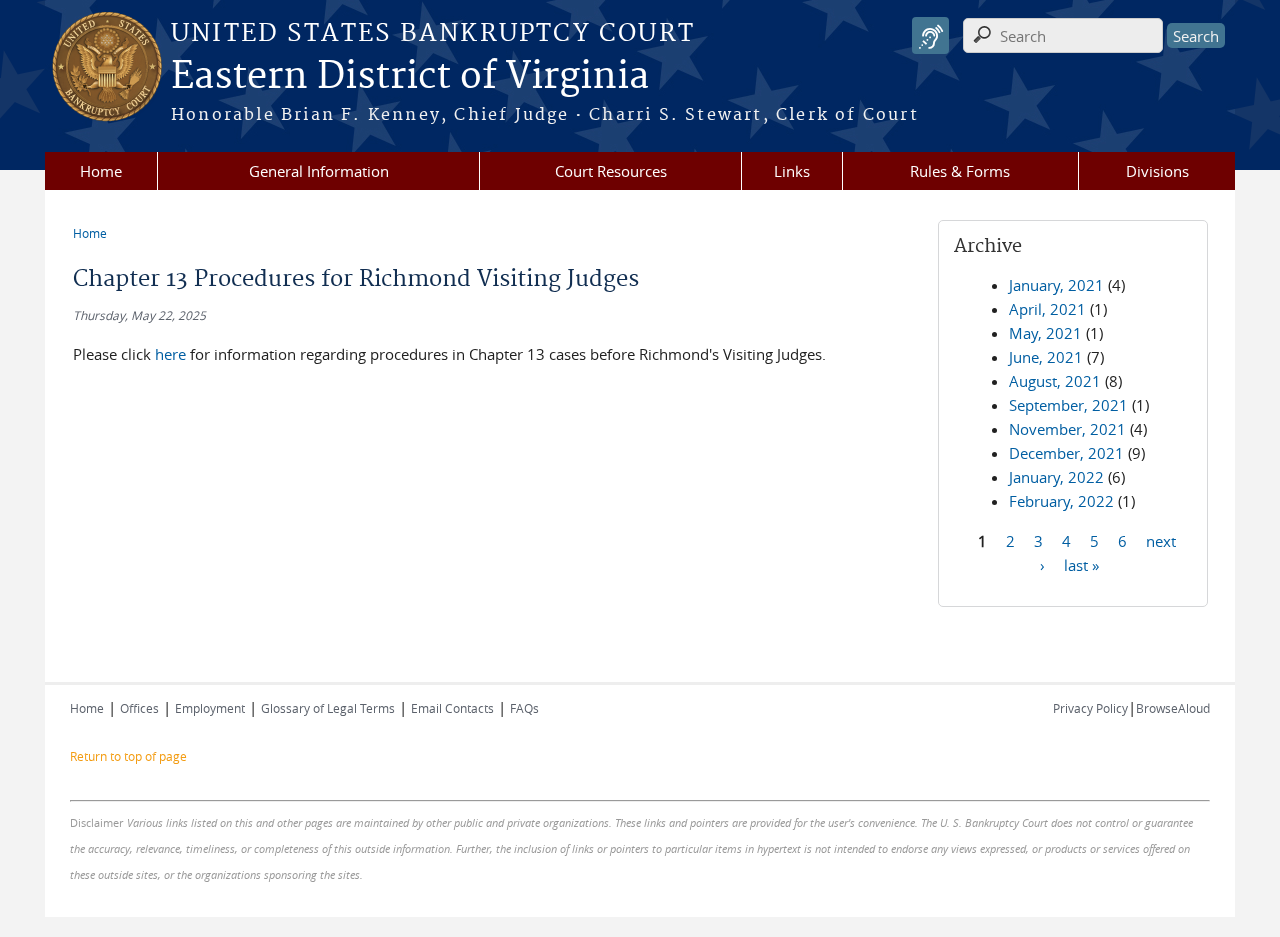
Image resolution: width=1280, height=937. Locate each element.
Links (792, 171)
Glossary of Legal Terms (328, 708)
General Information (319, 171)
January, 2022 (1056, 477)
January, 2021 (1056, 285)
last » (1081, 564)
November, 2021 (1067, 429)
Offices (139, 708)
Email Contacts (452, 708)
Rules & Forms (960, 171)
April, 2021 (1047, 309)
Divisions (1157, 171)
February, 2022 (1061, 501)
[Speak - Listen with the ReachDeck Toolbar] (930, 35)
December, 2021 (1066, 453)
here (172, 354)
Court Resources (611, 171)
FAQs (524, 708)
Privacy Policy (1090, 708)
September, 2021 (1068, 405)
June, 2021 (1046, 357)
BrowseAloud (1173, 708)
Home (101, 171)
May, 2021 (1045, 333)
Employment (210, 708)
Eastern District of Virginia (410, 77)
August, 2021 (1055, 381)
